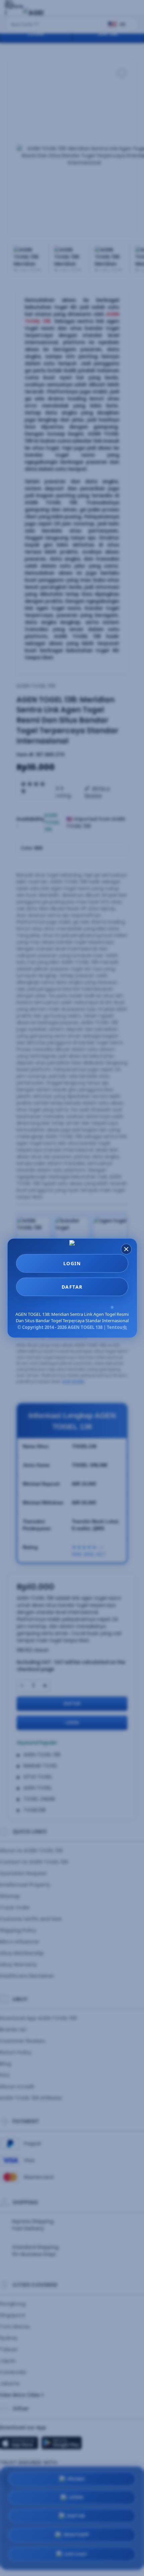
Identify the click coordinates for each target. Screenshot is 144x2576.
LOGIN (72, 1263)
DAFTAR (72, 1287)
